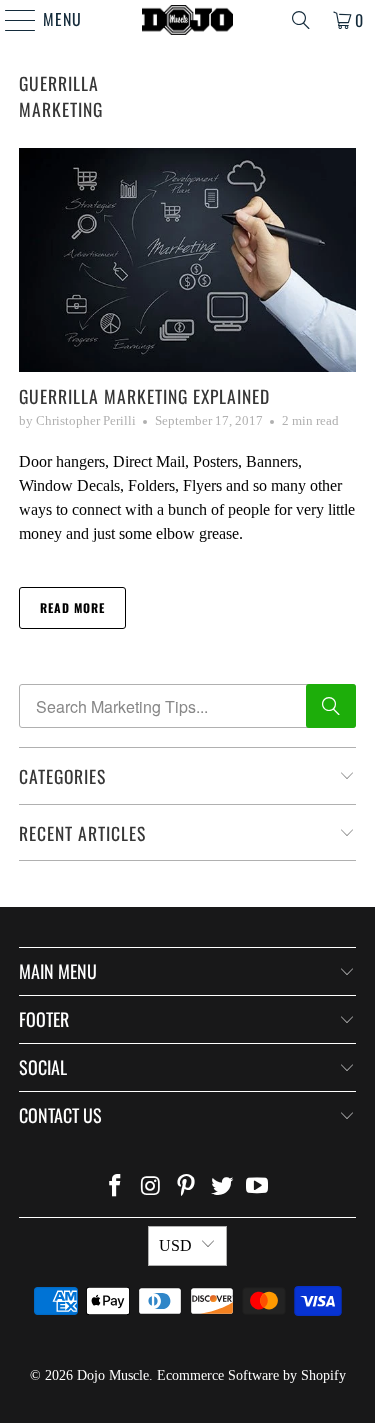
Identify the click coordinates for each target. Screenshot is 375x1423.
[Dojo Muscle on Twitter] (222, 1187)
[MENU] (10, 20)
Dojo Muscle (113, 1375)
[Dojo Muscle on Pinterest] (187, 1187)
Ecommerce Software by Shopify (251, 1375)
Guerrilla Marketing (61, 96)
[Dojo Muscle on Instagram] (151, 1187)
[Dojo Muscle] (188, 20)
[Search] (301, 20)
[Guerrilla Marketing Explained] (187, 260)
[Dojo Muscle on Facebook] (115, 1187)
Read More (72, 607)
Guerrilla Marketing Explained (144, 396)
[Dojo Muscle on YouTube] (258, 1187)
